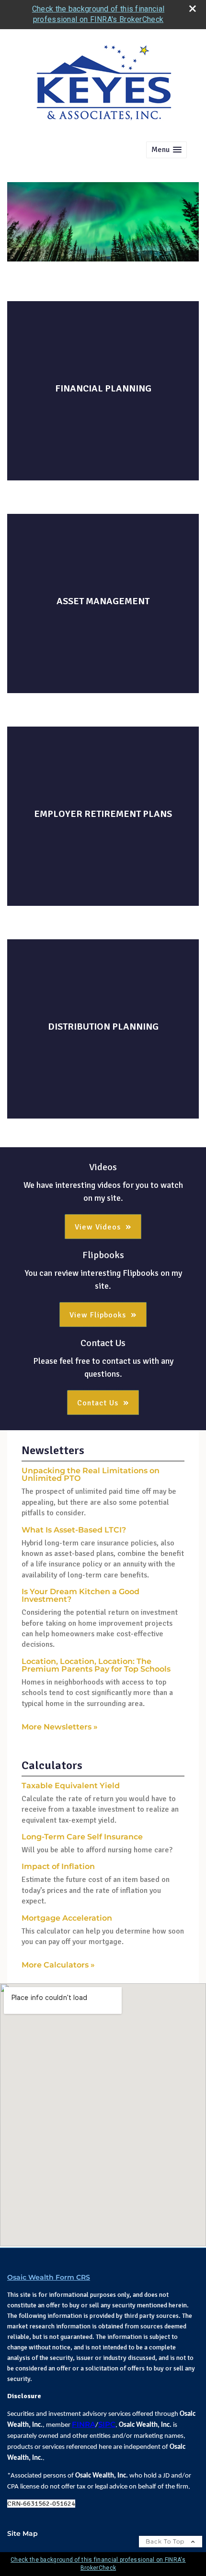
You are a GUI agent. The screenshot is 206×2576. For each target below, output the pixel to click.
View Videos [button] (98, 1227)
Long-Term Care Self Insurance (82, 1837)
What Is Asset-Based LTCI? (74, 1530)
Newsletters (53, 1450)
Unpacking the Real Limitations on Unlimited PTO (91, 1474)
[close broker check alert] (193, 9)
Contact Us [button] (98, 1403)
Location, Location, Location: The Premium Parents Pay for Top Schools (96, 1665)
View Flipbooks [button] (98, 1315)
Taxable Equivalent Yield (71, 1786)
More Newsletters (60, 1727)
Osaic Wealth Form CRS (49, 2277)
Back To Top (166, 2541)
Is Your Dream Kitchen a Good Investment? (80, 1595)
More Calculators (58, 1965)
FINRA (84, 2424)
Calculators (52, 1765)
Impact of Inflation (58, 1866)
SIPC (107, 2424)
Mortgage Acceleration (67, 1918)
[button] (166, 150)
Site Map (23, 2533)
